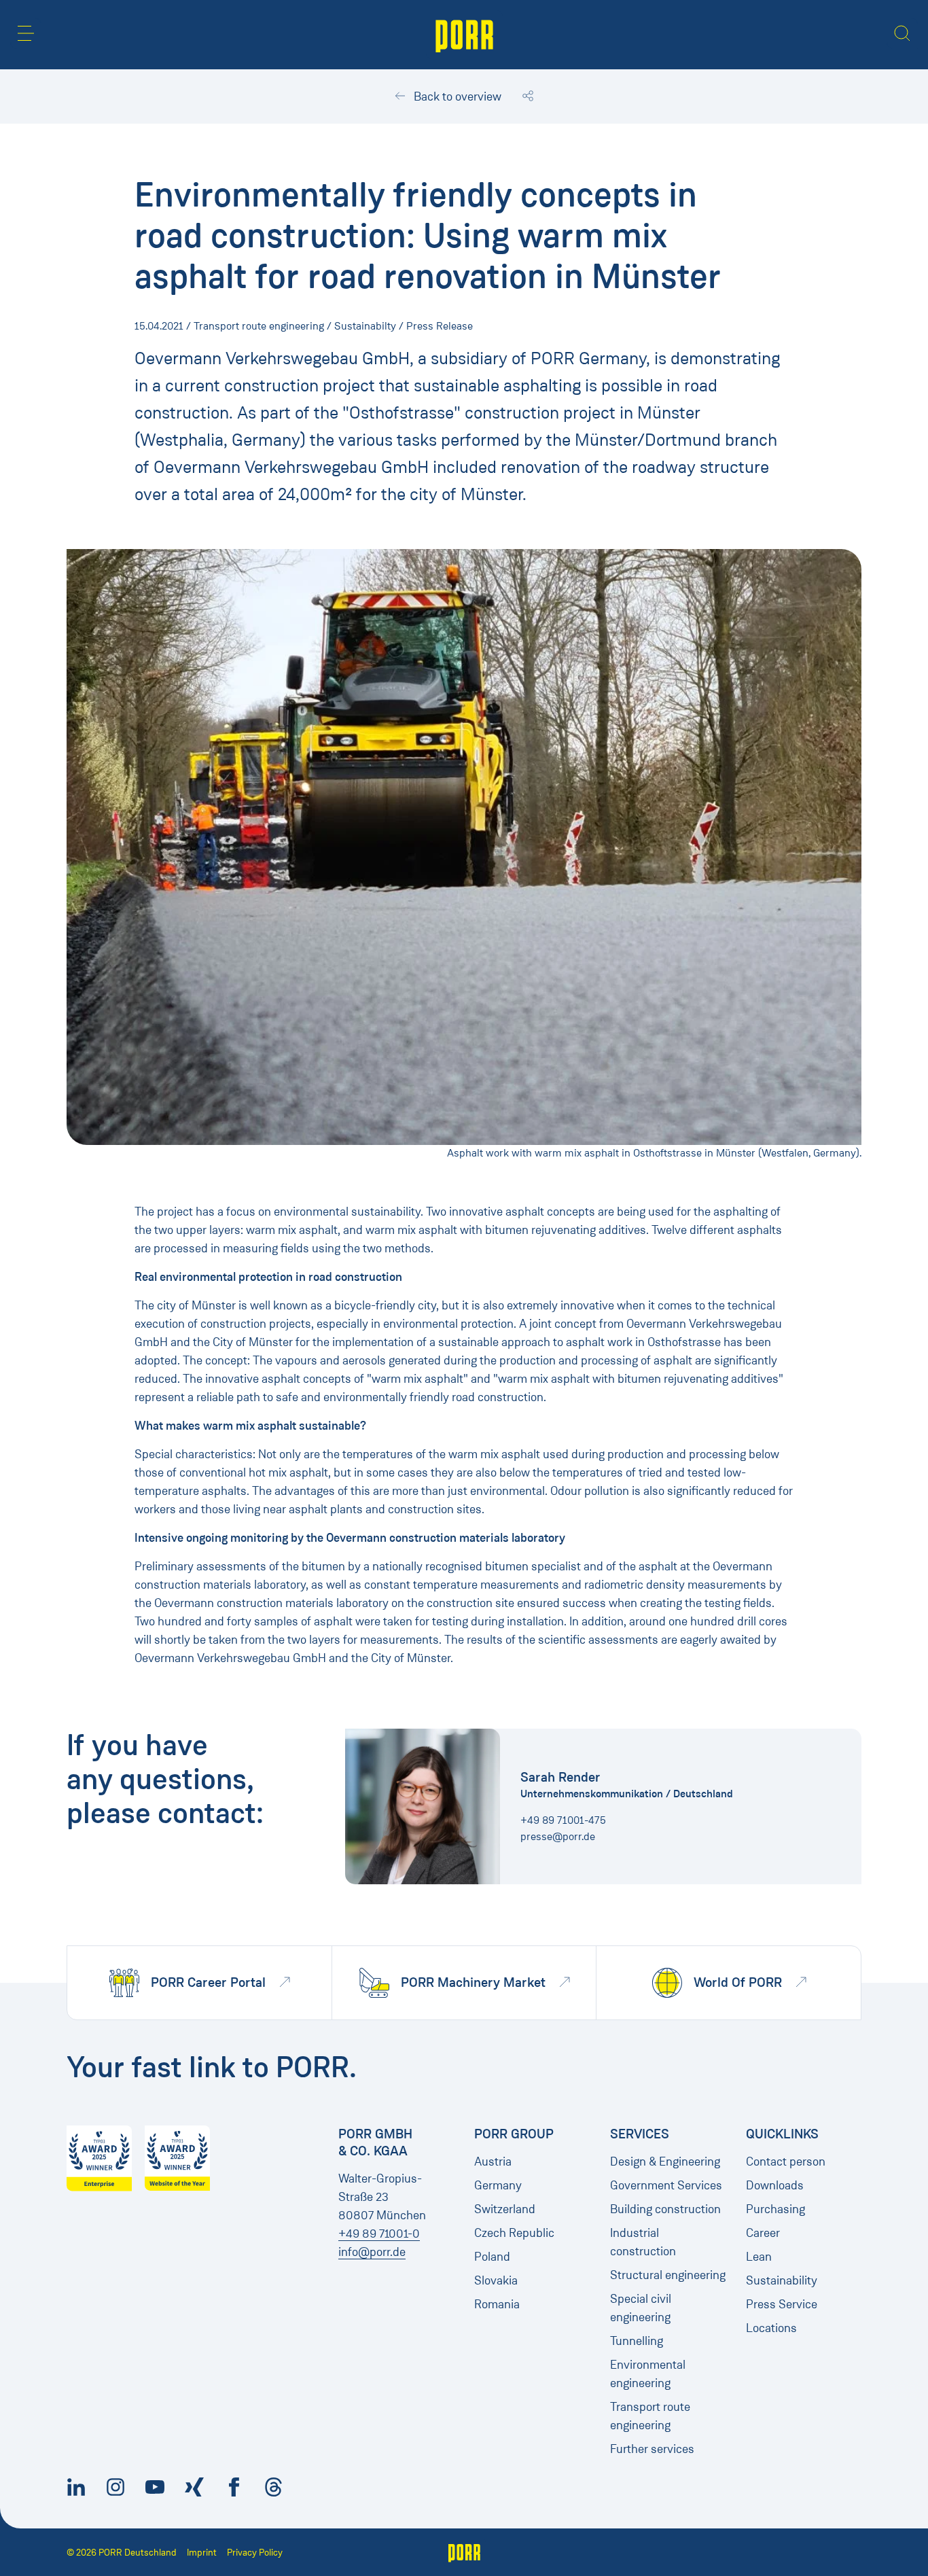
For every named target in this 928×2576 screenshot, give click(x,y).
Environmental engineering (648, 2374)
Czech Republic (514, 2233)
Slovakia (496, 2280)
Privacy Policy (255, 2553)
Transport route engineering (650, 2416)
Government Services (666, 2185)
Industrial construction (643, 2242)
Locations (771, 2328)
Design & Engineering (665, 2162)
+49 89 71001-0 (379, 2234)
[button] (26, 33)
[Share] (528, 96)
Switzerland (505, 2209)
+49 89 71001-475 (563, 1820)
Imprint (202, 2553)
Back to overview (456, 96)
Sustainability (782, 2280)
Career (763, 2233)
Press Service (782, 2304)
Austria (493, 2162)
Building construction (665, 2209)
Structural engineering (668, 2275)
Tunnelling (637, 2341)
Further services (652, 2449)
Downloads (775, 2185)
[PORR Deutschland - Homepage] (464, 35)
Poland (492, 2257)
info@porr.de (372, 2252)
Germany (498, 2185)
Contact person (786, 2162)
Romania (497, 2304)
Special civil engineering (641, 2308)
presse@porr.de (558, 1836)
